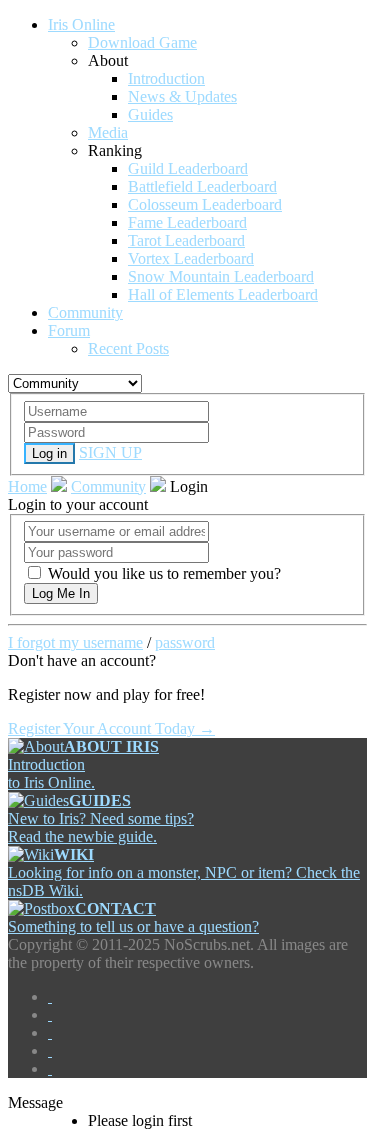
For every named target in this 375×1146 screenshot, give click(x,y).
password (185, 642)
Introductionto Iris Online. (83, 764)
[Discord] (50, 1068)
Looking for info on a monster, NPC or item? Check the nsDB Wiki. (184, 872)
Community (108, 486)
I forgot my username (75, 642)
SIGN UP (110, 452)
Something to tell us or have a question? (133, 917)
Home (27, 486)
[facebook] (50, 996)
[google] (50, 1032)
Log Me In (61, 593)
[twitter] (50, 1014)
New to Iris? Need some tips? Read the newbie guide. (101, 818)
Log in (49, 453)
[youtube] (50, 1050)
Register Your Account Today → (111, 728)
